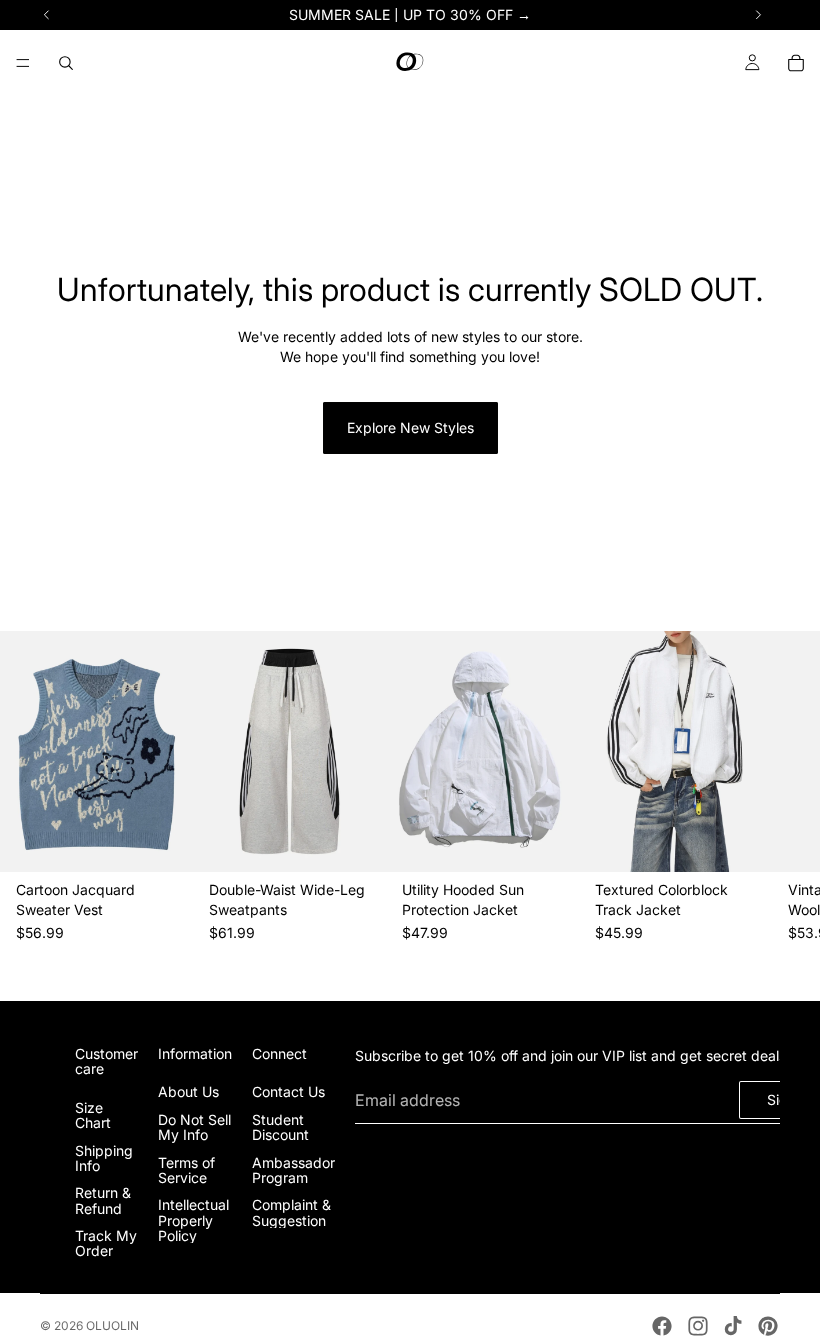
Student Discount (280, 1127)
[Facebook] (662, 1326)
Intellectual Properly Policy (193, 1221)
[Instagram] (698, 1326)
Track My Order (106, 1244)
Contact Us (288, 1092)
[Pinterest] (768, 1326)
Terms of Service (186, 1170)
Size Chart (93, 1115)
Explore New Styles (410, 427)
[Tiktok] (733, 1326)
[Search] (66, 63)
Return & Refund (103, 1201)
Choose (179, 841)
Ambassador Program (293, 1170)
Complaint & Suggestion (291, 1213)
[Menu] (23, 63)
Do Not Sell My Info (194, 1127)
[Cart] (796, 63)
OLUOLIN (112, 1325)
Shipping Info (104, 1158)
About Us (188, 1092)
